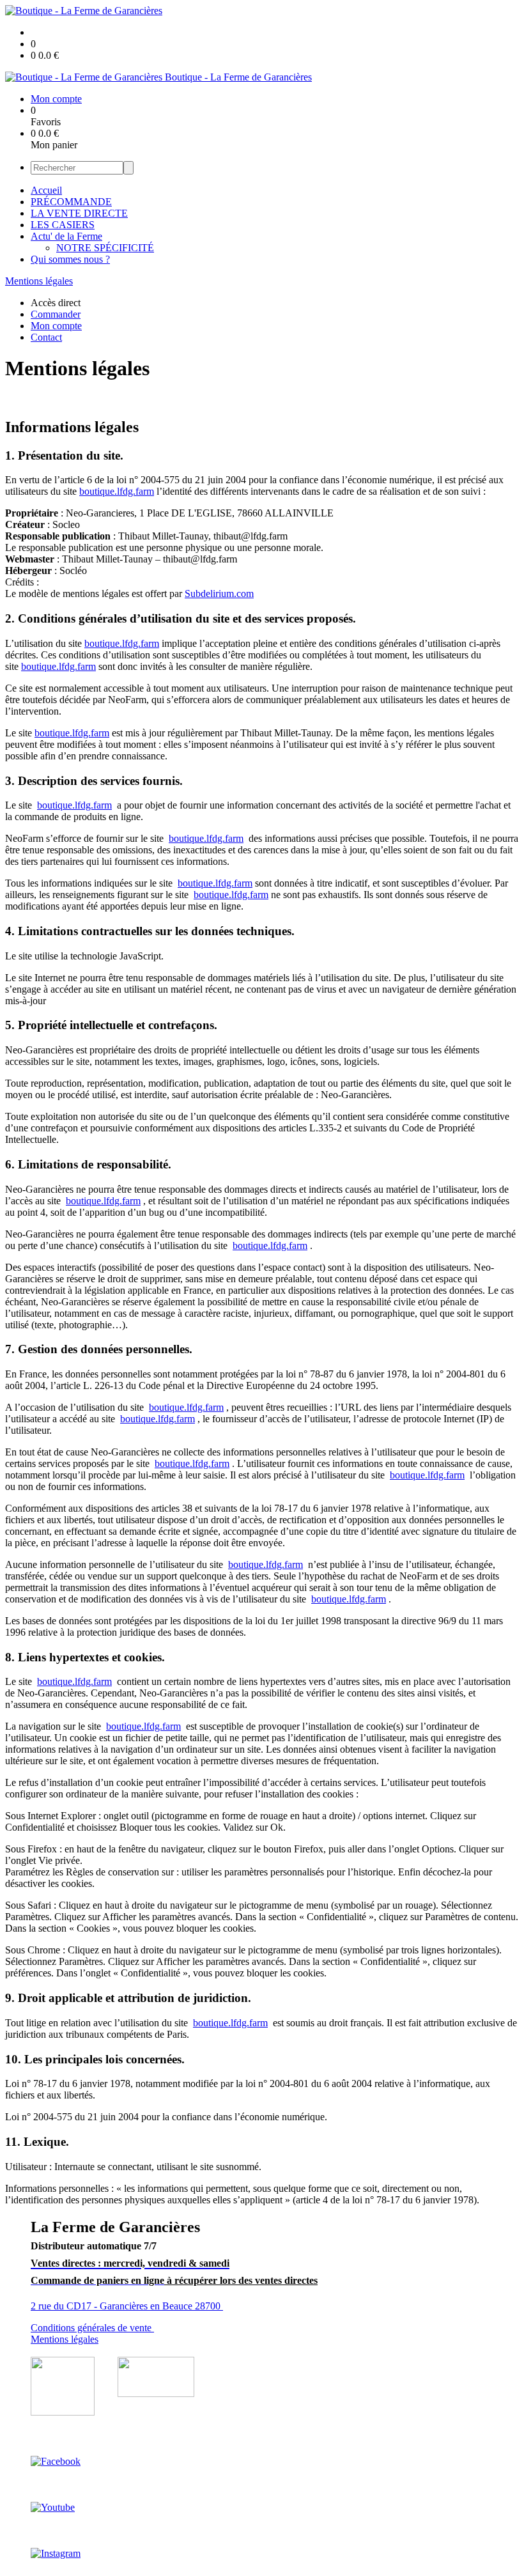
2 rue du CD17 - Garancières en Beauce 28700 (127, 2306)
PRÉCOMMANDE (71, 202)
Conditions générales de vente (92, 2328)
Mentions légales (39, 281)
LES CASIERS (63, 225)
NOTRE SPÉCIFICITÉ (105, 248)
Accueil (46, 190)
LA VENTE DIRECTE (79, 213)
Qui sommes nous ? (70, 259)
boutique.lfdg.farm (117, 491)
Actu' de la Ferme (66, 236)
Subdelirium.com (219, 594)
